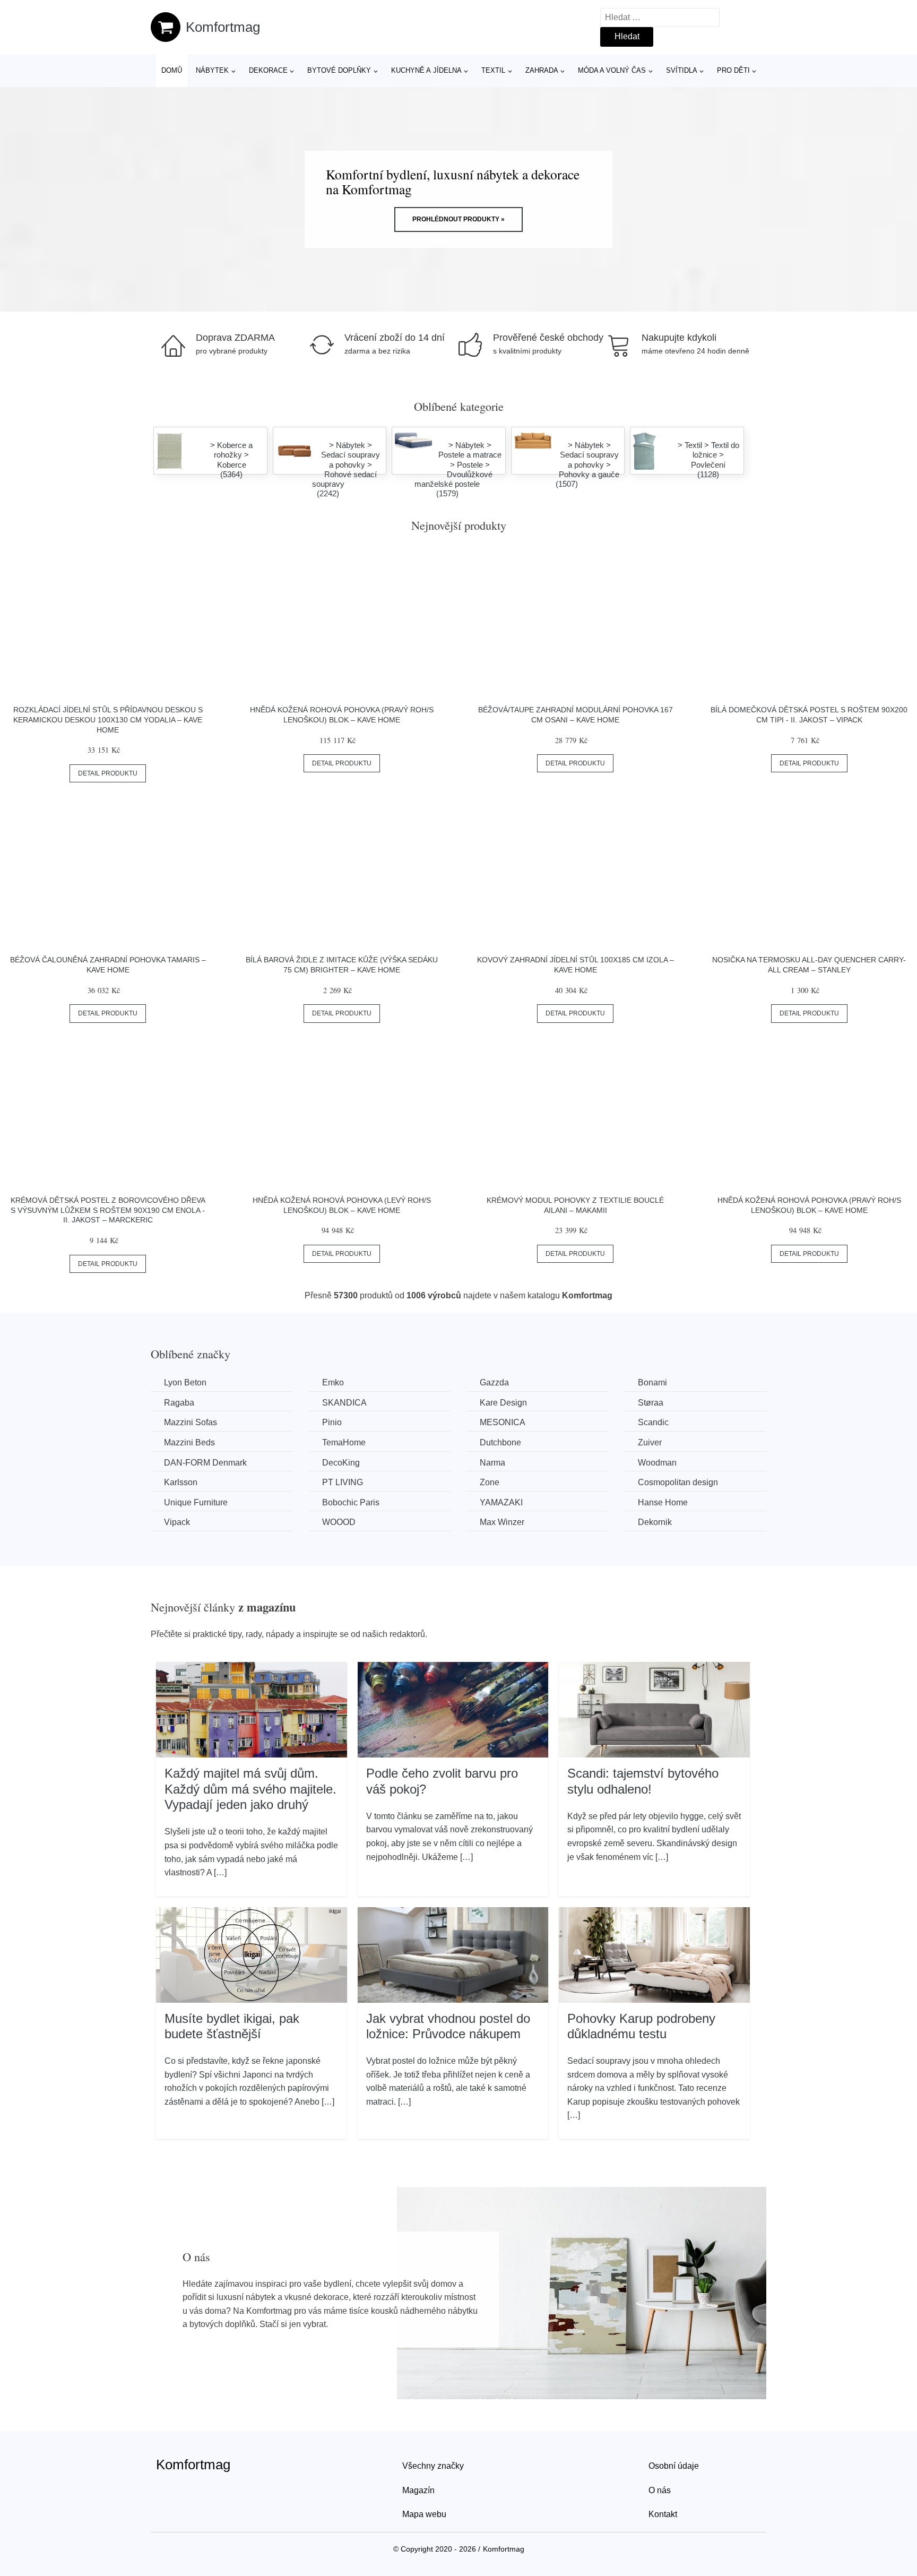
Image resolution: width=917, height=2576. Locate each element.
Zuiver (650, 1442)
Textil (493, 70)
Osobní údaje (674, 2466)
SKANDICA (344, 1403)
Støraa (651, 1403)
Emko (333, 1382)
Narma (492, 1463)
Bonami (652, 1382)
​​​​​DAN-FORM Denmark (205, 1463)
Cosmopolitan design (678, 1482)
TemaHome (344, 1442)
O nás (660, 2490)
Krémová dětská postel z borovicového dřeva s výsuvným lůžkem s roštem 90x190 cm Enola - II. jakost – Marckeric (108, 1210)
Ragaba (179, 1403)
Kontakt (663, 2514)
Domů (172, 70)
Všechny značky (433, 2466)
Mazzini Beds (189, 1442)
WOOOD (339, 1522)
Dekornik (655, 1522)
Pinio (332, 1422)
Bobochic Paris (351, 1502)
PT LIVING (343, 1482)
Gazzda (494, 1382)
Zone (490, 1482)
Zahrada (542, 70)
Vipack (177, 1522)
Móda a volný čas (612, 70)
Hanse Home (663, 1502)
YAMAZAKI (501, 1502)
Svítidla (682, 70)
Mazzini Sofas (191, 1422)
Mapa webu (424, 2514)
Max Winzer (502, 1522)
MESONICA (503, 1422)
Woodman (657, 1463)
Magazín (418, 2490)
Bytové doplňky (339, 70)
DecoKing (341, 1463)
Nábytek (212, 70)
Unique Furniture (196, 1502)
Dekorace (268, 70)
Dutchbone (500, 1442)
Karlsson (181, 1482)
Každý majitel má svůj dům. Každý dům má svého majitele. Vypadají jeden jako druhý (250, 1789)
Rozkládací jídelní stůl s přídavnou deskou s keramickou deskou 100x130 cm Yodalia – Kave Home (108, 720)
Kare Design (503, 1403)
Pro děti (733, 70)
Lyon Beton (185, 1382)
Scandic (653, 1422)
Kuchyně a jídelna (426, 70)
